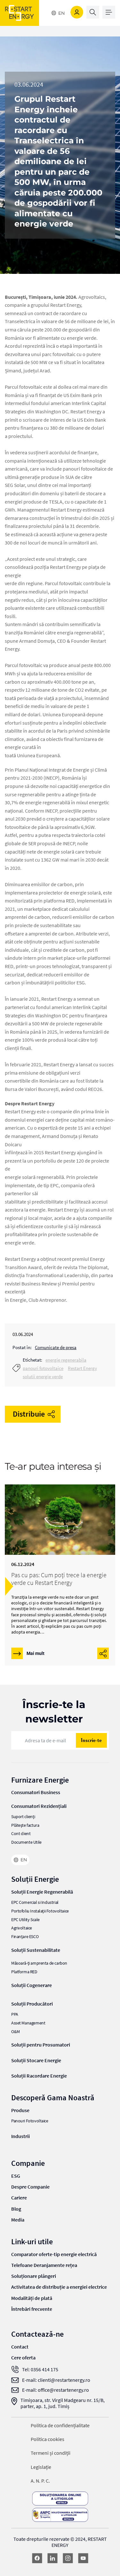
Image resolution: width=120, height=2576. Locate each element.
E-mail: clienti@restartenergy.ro (56, 2380)
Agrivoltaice (22, 1928)
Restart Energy (82, 1368)
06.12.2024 (23, 1564)
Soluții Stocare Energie (36, 2060)
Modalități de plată (32, 2298)
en (61, 13)
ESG (16, 2176)
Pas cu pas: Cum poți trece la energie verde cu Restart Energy (59, 1579)
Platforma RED (24, 1972)
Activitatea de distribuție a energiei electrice (59, 2287)
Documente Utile (26, 1842)
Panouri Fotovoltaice (30, 2121)
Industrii (20, 2136)
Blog (16, 2209)
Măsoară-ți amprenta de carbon (39, 1963)
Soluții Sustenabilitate (36, 1950)
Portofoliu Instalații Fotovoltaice (40, 1911)
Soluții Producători (32, 2004)
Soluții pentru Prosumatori (41, 2045)
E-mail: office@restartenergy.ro (56, 2390)
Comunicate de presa (56, 1347)
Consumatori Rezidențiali (39, 1806)
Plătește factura (25, 1825)
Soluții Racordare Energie (39, 2076)
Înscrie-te (91, 1740)
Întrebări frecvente (32, 2309)
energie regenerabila (66, 1360)
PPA (15, 2014)
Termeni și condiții (51, 2453)
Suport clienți (23, 1817)
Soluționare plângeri (34, 2276)
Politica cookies (48, 2439)
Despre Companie (30, 2187)
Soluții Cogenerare (32, 1985)
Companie (28, 2163)
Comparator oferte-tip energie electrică (54, 2254)
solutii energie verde (43, 1376)
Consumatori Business (36, 1792)
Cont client (21, 1834)
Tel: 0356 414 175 (40, 2369)
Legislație (41, 2467)
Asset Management (28, 2023)
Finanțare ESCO (25, 1937)
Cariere (19, 2198)
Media (18, 2220)
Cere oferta (23, 2357)
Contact (20, 2347)
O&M (16, 2032)
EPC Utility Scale (25, 1920)
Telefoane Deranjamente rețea (44, 2265)
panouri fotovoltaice (43, 1368)
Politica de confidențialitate (60, 2425)
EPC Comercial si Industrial (35, 1902)
